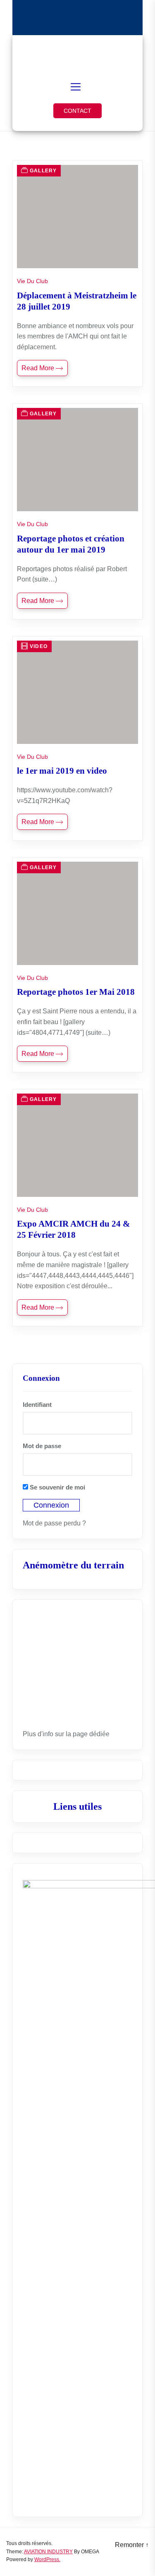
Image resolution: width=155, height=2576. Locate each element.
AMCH (78, 53)
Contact (77, 111)
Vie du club (32, 281)
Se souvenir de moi (57, 1487)
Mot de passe (42, 1446)
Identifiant (37, 1405)
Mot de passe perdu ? (54, 1523)
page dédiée (91, 1734)
